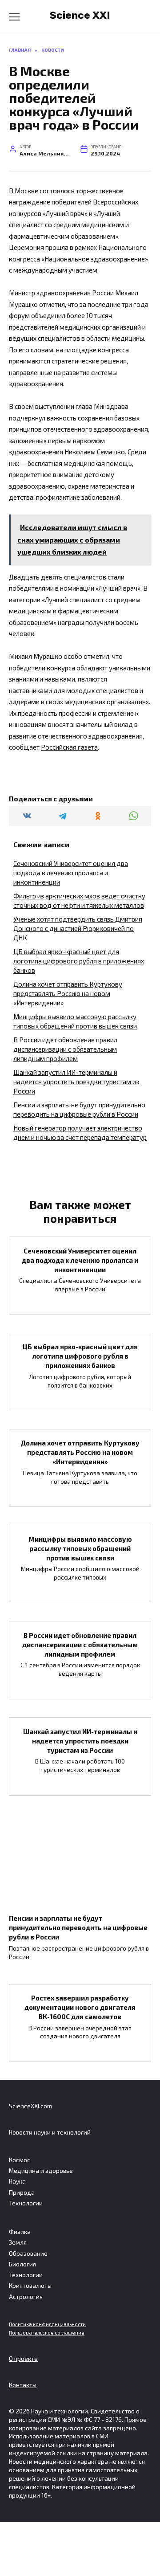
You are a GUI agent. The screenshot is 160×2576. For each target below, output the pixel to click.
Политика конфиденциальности (47, 2324)
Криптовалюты (30, 2286)
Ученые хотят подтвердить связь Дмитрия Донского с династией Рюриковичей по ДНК (78, 928)
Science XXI (80, 15)
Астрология (26, 2297)
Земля (18, 2242)
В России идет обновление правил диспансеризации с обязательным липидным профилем (65, 1049)
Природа (22, 2192)
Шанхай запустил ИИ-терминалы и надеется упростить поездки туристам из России (76, 1082)
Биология (22, 2264)
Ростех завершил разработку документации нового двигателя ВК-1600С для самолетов (80, 2007)
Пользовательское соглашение (47, 2333)
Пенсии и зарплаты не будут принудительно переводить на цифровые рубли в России (78, 1927)
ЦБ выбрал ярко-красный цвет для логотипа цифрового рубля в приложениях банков (79, 961)
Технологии (26, 2203)
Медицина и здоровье (41, 2171)
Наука (17, 2181)
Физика (20, 2232)
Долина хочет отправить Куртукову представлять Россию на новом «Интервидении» (68, 993)
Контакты (23, 2385)
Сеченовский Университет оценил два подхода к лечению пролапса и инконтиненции (71, 873)
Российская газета (69, 747)
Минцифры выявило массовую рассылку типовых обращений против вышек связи (80, 1548)
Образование (28, 2253)
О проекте (23, 2359)
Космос (20, 2160)
